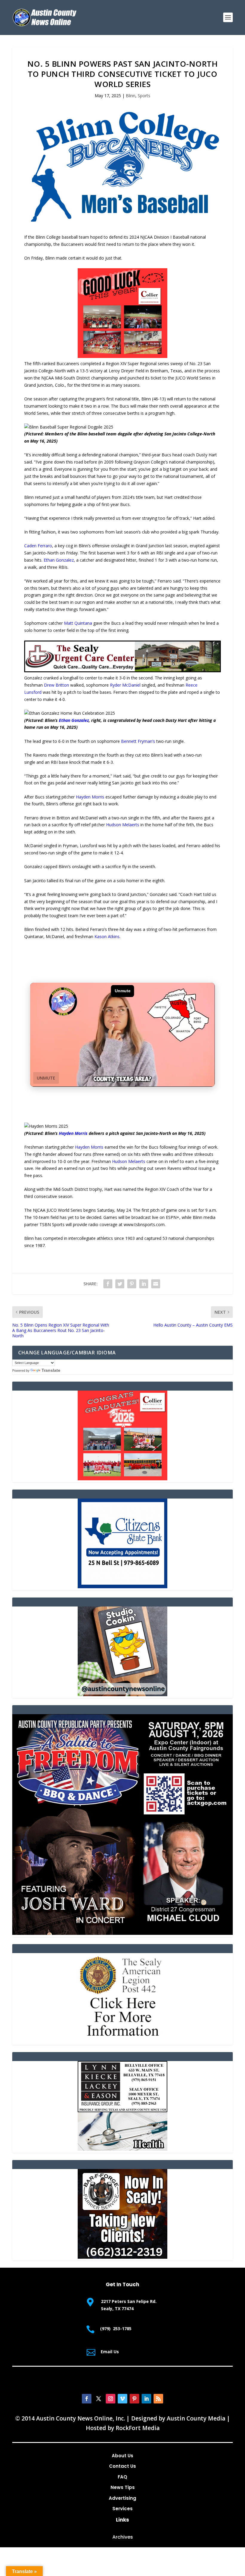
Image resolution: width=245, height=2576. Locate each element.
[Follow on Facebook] (87, 2399)
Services (122, 2509)
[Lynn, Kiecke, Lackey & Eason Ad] (122, 2149)
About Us (122, 2456)
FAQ (122, 2477)
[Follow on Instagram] (111, 2399)
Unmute (46, 1078)
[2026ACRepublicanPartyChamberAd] (122, 1933)
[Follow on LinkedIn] (146, 2399)
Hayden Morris (90, 797)
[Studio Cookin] (122, 1695)
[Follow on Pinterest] (134, 2399)
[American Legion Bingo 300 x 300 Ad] (122, 2041)
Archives (123, 2537)
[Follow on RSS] (158, 2399)
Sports (144, 96)
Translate (51, 1370)
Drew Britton (56, 685)
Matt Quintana (78, 623)
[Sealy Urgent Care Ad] (122, 671)
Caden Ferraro (38, 546)
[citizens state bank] (122, 1587)
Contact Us (122, 2466)
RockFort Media (138, 2428)
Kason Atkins (107, 936)
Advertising (122, 2498)
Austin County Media (196, 2418)
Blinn (131, 96)
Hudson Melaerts (123, 825)
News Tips (123, 2487)
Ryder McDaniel (125, 685)
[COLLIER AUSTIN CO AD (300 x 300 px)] (122, 356)
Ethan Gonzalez (59, 560)
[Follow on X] (99, 2399)
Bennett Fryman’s (138, 741)
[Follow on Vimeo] (122, 2399)
